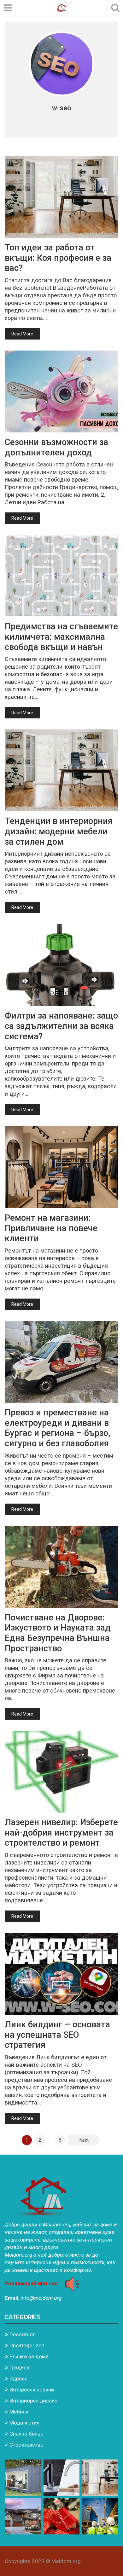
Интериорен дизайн (33, 2401)
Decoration (23, 2334)
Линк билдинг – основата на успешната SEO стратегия (57, 2035)
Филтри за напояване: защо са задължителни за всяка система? (61, 1026)
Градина (19, 2368)
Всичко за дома (29, 2356)
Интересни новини (32, 2390)
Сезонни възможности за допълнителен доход (56, 447)
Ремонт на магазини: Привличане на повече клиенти (51, 1228)
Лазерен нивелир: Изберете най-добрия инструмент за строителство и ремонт (61, 1833)
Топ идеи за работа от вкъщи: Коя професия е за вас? (58, 258)
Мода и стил (24, 2423)
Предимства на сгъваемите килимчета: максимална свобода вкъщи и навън (61, 637)
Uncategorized (27, 2345)
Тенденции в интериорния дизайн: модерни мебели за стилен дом (59, 831)
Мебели (19, 2412)
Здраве (18, 2379)
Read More (22, 334)
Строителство (26, 2445)
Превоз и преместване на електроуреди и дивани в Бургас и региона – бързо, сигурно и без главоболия (58, 1428)
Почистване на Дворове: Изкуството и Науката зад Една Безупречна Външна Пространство (58, 1633)
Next (84, 2140)
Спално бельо (26, 2434)
